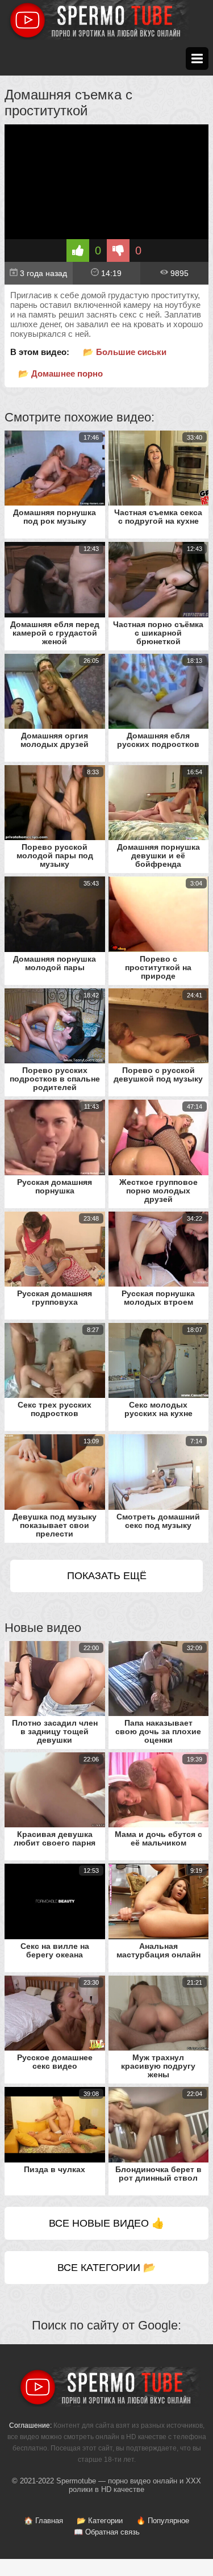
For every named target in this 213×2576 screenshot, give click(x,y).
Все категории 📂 (106, 2268)
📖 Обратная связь (107, 2532)
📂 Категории (100, 2521)
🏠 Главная (43, 2521)
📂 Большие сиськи (125, 352)
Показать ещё (107, 1576)
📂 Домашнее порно (60, 373)
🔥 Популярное (163, 2521)
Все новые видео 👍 (106, 2223)
